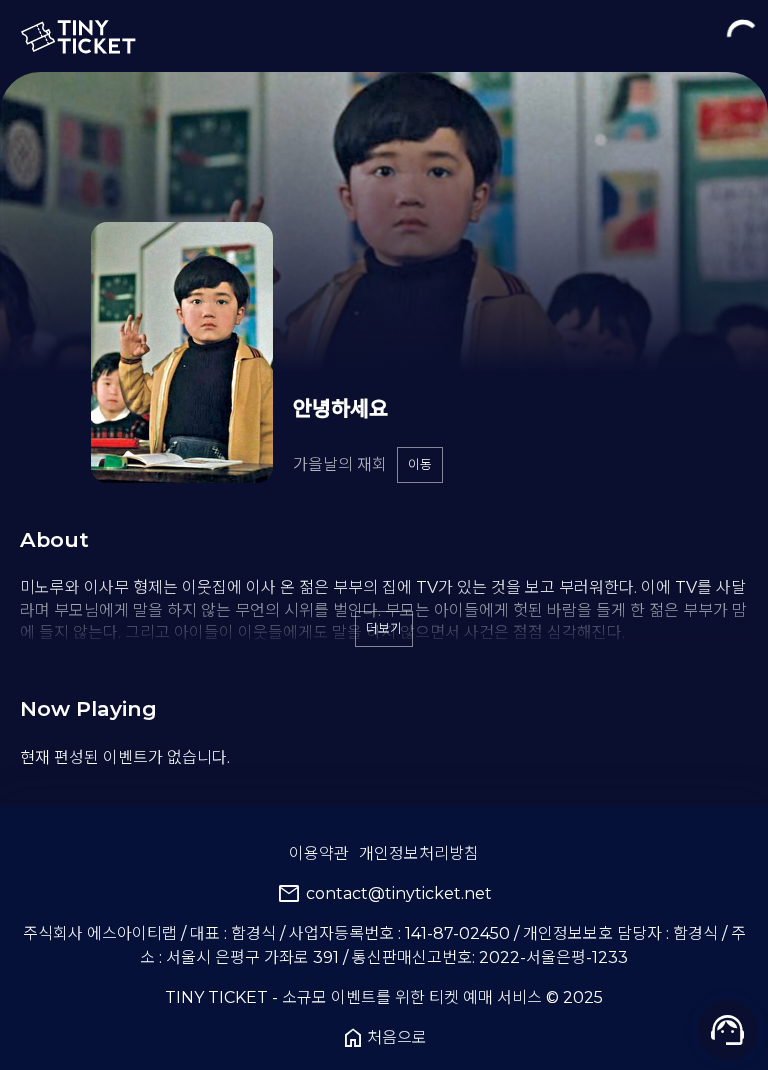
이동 (420, 464)
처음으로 (384, 1038)
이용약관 (319, 853)
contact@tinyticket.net (384, 894)
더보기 (384, 628)
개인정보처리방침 (419, 853)
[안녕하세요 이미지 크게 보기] (182, 352)
